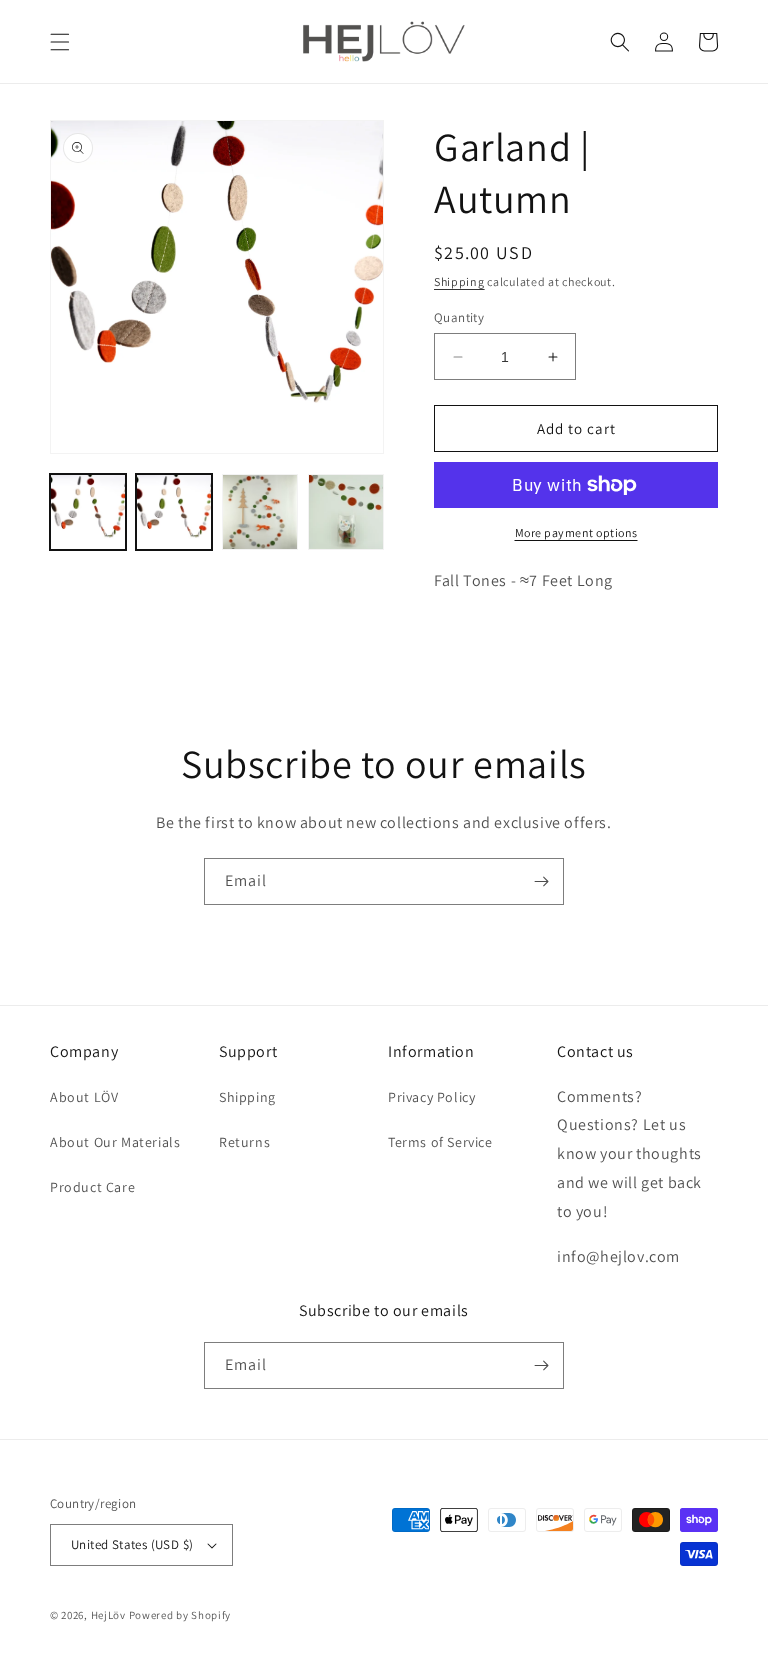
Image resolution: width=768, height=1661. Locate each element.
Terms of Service (440, 1142)
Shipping (459, 281)
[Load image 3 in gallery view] (260, 512)
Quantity (459, 317)
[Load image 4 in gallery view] (346, 512)
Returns (244, 1142)
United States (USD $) (132, 1544)
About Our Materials (115, 1142)
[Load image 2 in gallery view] (174, 512)
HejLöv (108, 1615)
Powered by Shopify (180, 1615)
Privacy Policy (431, 1097)
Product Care (92, 1187)
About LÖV (84, 1097)
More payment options (576, 532)
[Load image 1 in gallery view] (88, 512)
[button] (60, 42)
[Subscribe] (541, 881)
